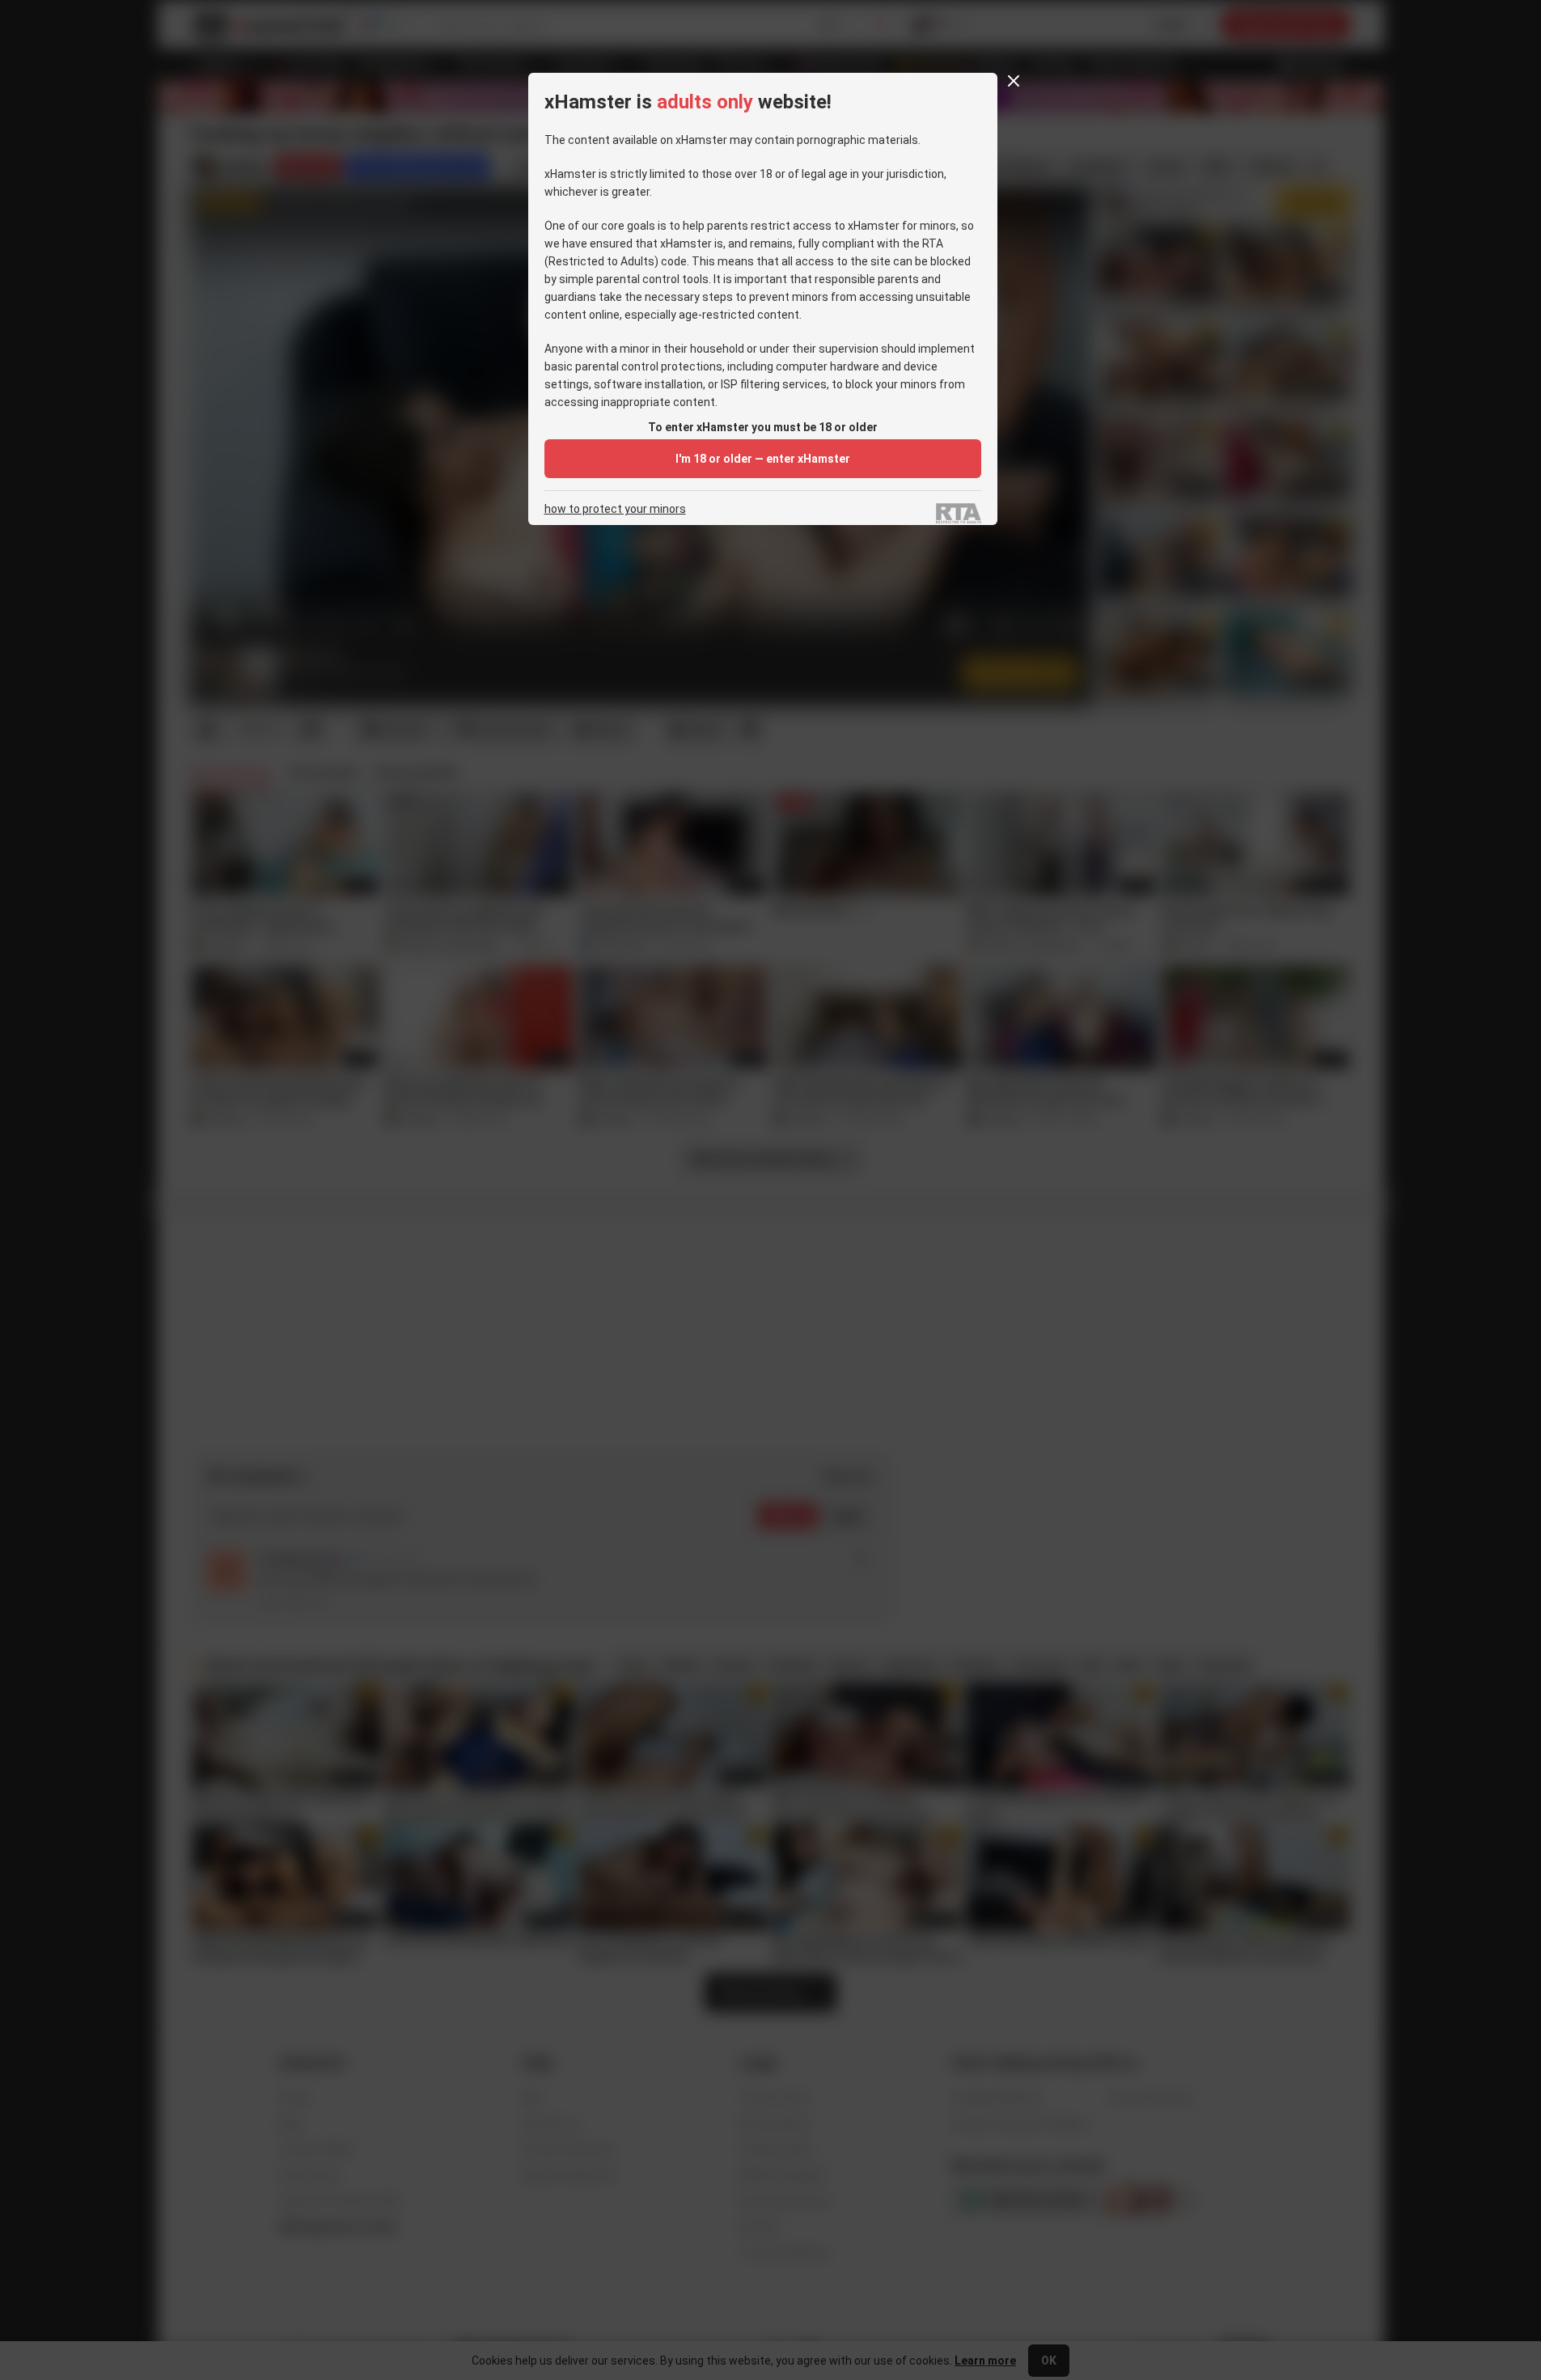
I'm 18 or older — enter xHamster (763, 459)
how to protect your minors (615, 509)
